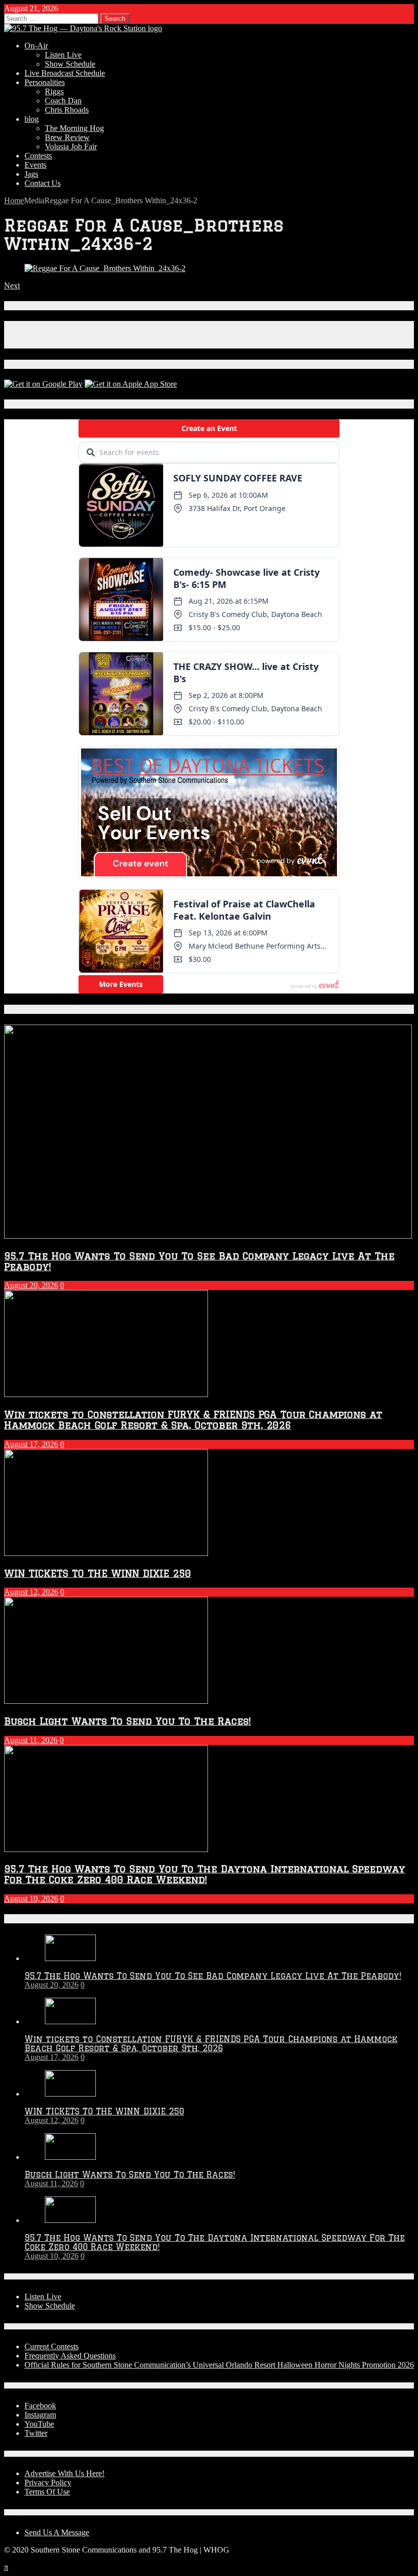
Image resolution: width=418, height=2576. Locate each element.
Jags (31, 174)
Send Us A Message (57, 2532)
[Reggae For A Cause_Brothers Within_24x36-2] (105, 268)
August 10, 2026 (31, 1899)
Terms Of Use (47, 2492)
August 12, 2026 (31, 1592)
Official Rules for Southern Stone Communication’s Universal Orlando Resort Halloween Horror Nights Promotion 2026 (219, 2365)
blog (32, 119)
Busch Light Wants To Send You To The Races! (127, 1721)
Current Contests (51, 2346)
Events (35, 165)
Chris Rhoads (67, 110)
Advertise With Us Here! (64, 2473)
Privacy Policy (48, 2483)
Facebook (40, 2406)
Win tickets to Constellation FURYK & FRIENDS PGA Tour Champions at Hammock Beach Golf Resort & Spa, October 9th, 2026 (193, 1419)
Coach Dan (63, 101)
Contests (38, 156)
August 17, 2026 (31, 1444)
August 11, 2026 (31, 1740)
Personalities (45, 82)
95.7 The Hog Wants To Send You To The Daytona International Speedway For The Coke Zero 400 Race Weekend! (205, 1874)
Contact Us (43, 183)
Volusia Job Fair (71, 146)
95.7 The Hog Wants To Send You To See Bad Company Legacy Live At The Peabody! (213, 1976)
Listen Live (63, 55)
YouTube (39, 2424)
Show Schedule (70, 64)
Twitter (36, 2433)
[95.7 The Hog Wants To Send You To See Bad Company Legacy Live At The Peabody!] (70, 1958)
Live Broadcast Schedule (65, 73)
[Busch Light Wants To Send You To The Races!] (70, 2157)
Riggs (54, 91)
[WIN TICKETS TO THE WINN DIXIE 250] (70, 2094)
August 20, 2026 (31, 1285)
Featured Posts (40, 1009)
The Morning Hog (74, 128)
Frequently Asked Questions (70, 2356)
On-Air (36, 46)
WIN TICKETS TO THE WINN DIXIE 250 (98, 1573)
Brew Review (67, 137)
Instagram (40, 2415)
